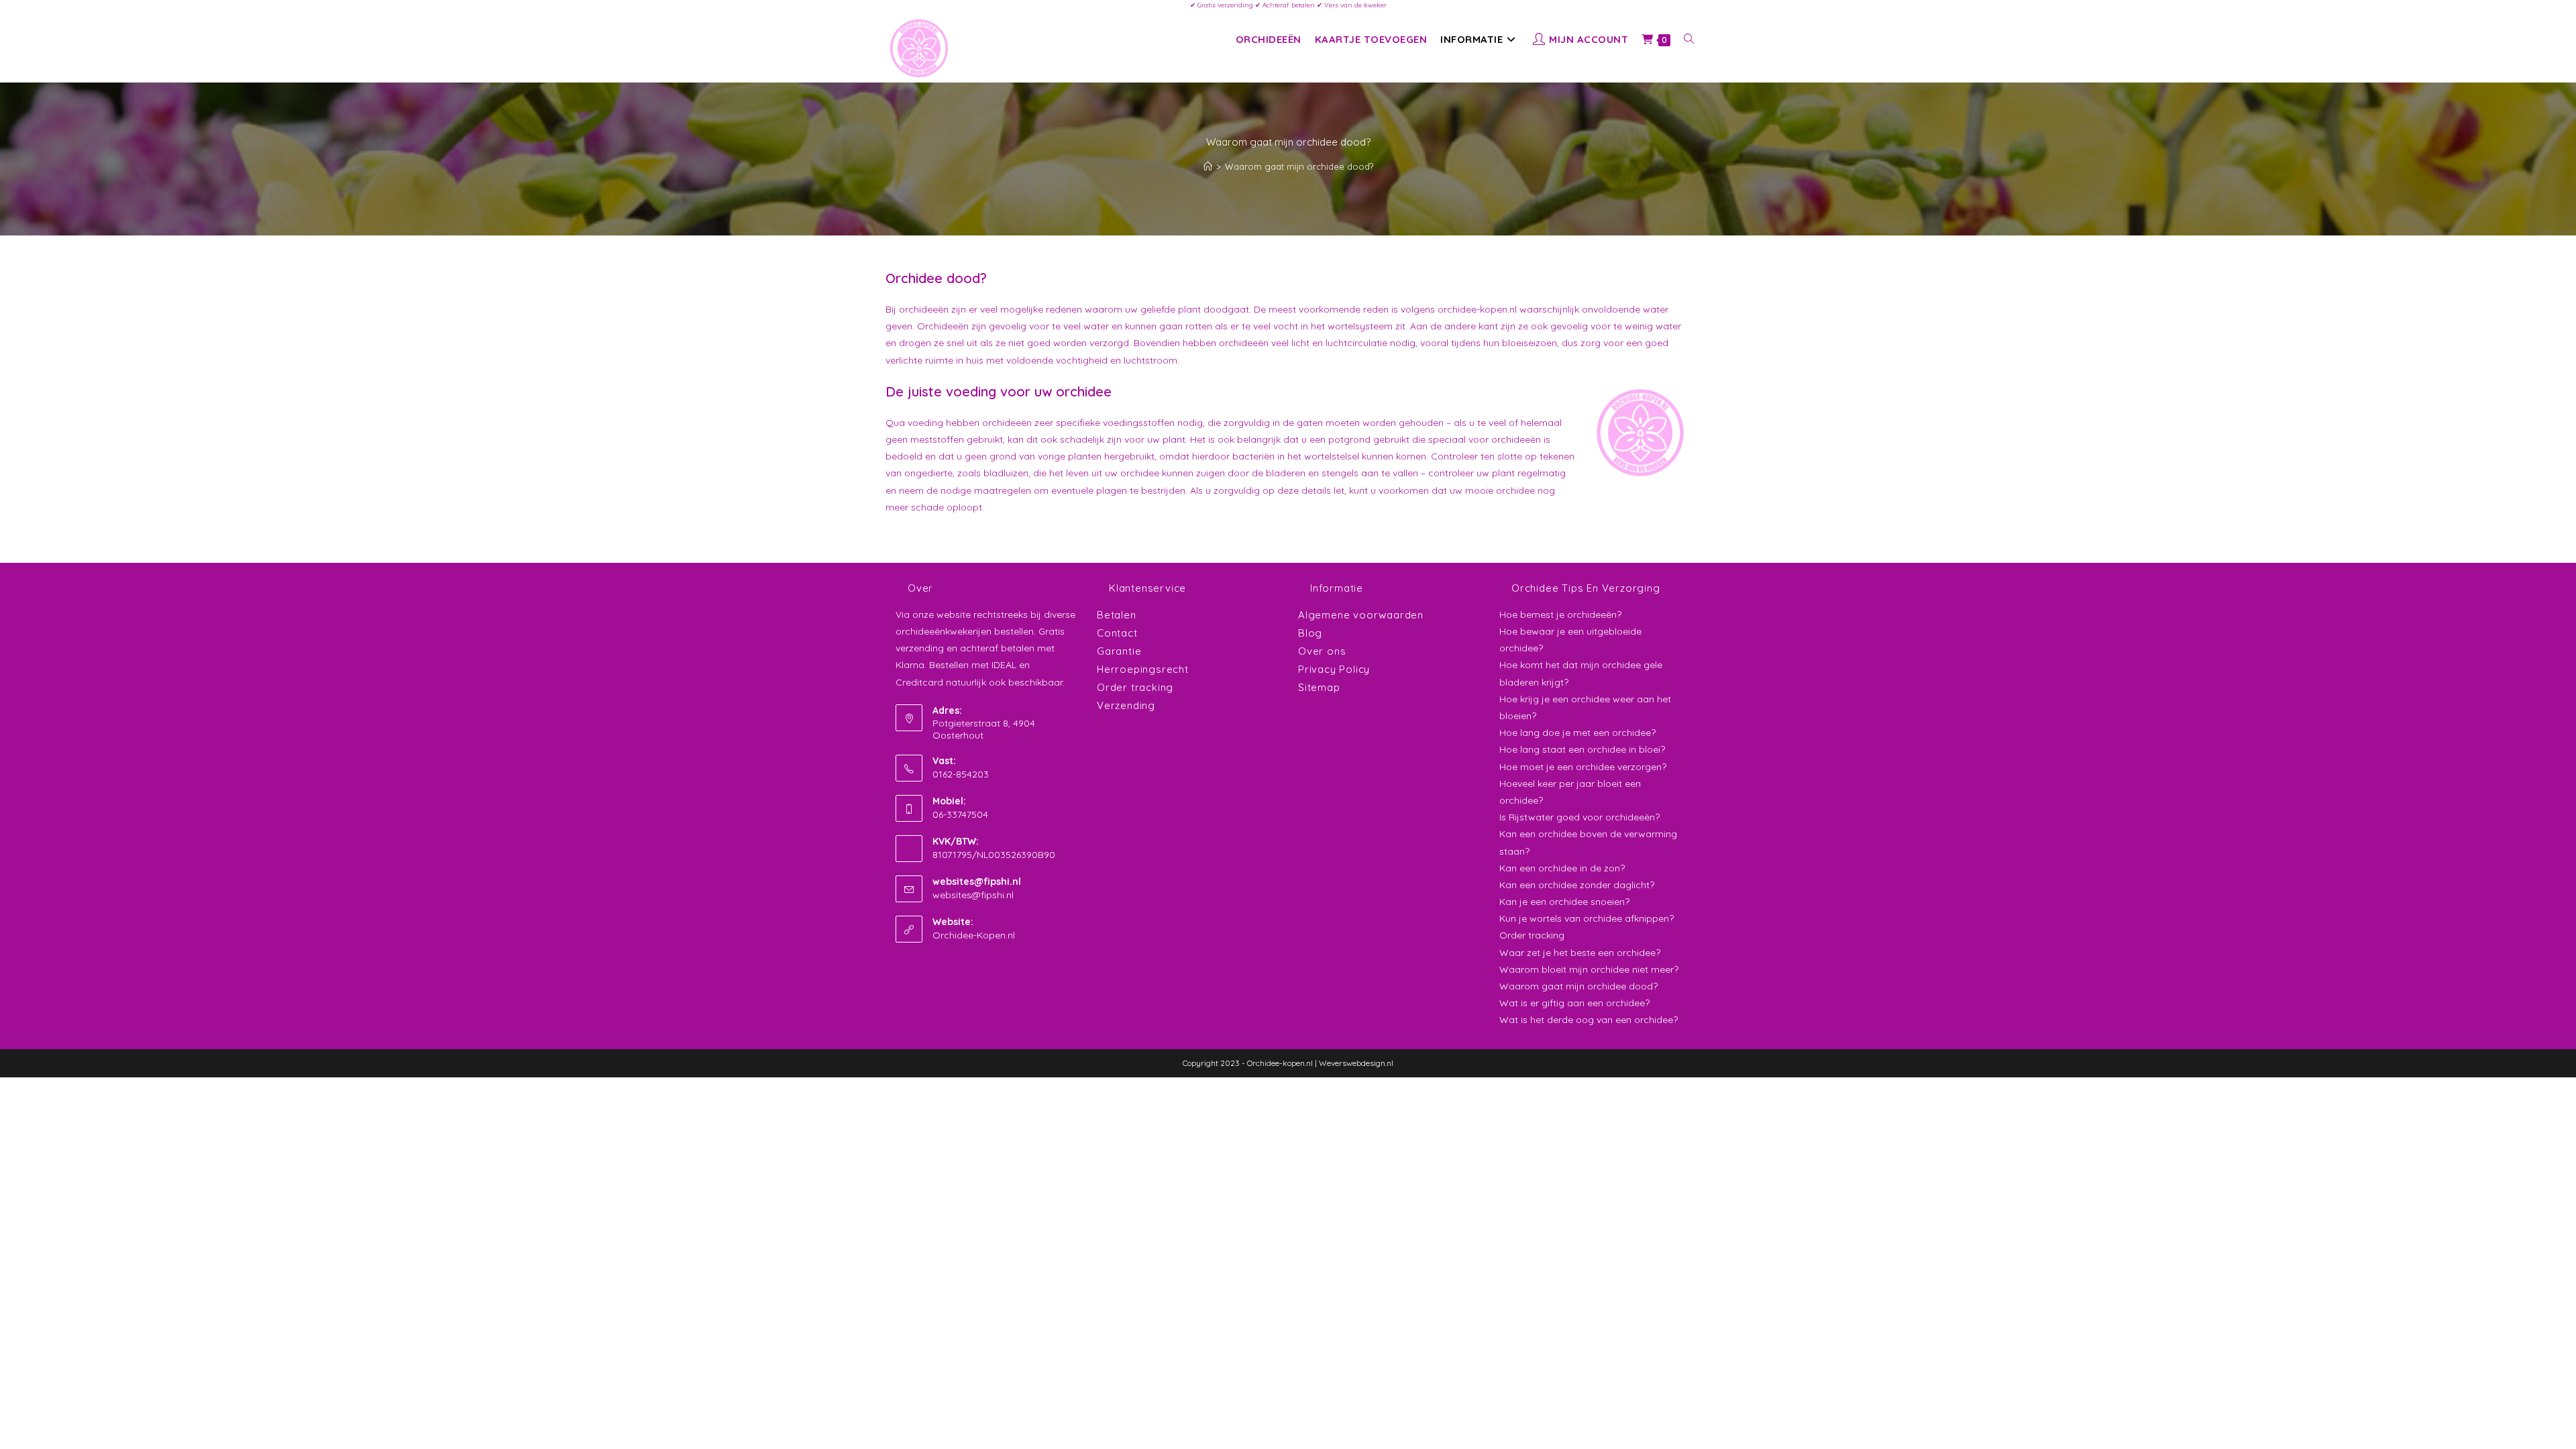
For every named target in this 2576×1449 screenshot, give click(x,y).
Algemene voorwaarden (1361, 615)
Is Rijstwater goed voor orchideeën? (1579, 817)
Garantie (1119, 651)
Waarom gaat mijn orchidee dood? (1299, 166)
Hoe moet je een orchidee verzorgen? (1583, 767)
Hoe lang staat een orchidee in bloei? (1582, 749)
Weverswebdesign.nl (1356, 1063)
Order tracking (1135, 687)
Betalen (1117, 615)
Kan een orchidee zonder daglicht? (1577, 885)
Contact (1117, 633)
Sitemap (1319, 687)
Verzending (1126, 705)
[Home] (1208, 166)
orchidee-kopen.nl (1477, 309)
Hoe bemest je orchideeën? (1560, 614)
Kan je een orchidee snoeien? (1564, 902)
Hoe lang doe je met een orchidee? (1577, 733)
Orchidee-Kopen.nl (974, 935)
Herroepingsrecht (1143, 669)
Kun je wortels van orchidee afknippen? (1587, 918)
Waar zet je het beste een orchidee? (1580, 953)
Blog (1310, 633)
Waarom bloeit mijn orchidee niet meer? (1589, 969)
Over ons (1322, 651)
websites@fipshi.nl (973, 895)
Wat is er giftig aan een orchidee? (1574, 1003)
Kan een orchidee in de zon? (1562, 868)
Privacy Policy (1334, 669)
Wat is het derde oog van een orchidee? (1589, 1020)
